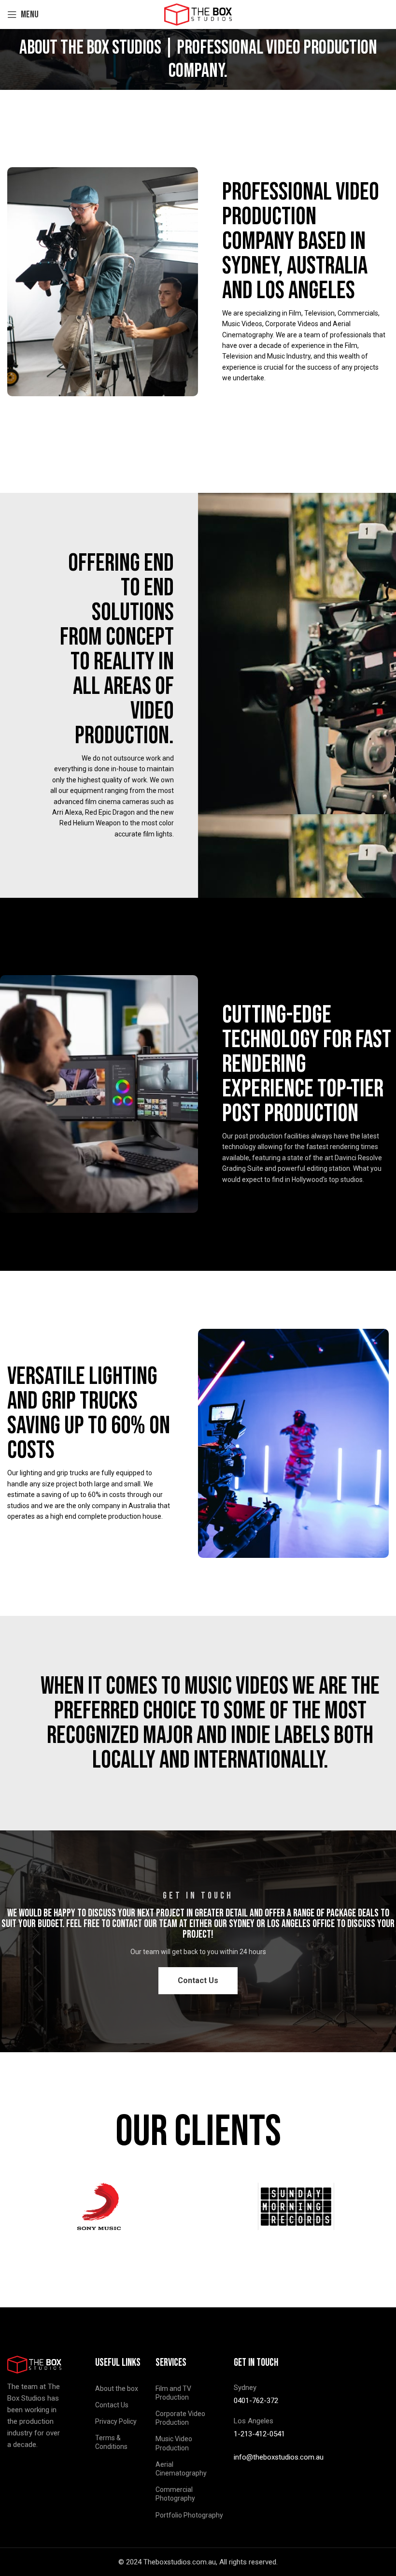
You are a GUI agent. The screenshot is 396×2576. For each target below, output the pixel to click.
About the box (117, 2389)
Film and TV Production (173, 2393)
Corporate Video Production (180, 2418)
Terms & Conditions (111, 2442)
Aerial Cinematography (181, 2469)
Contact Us (112, 2405)
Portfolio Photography (189, 2515)
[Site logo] (198, 14)
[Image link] (34, 2364)
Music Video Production (174, 2443)
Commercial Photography (175, 2494)
